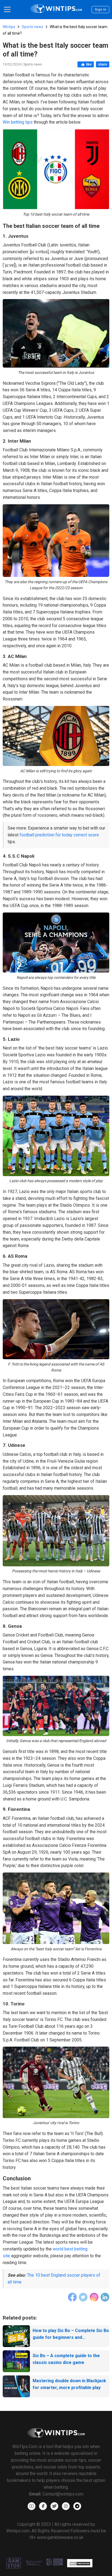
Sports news (32, 27)
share (103, 64)
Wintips (9, 27)
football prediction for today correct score (59, 835)
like (89, 64)
